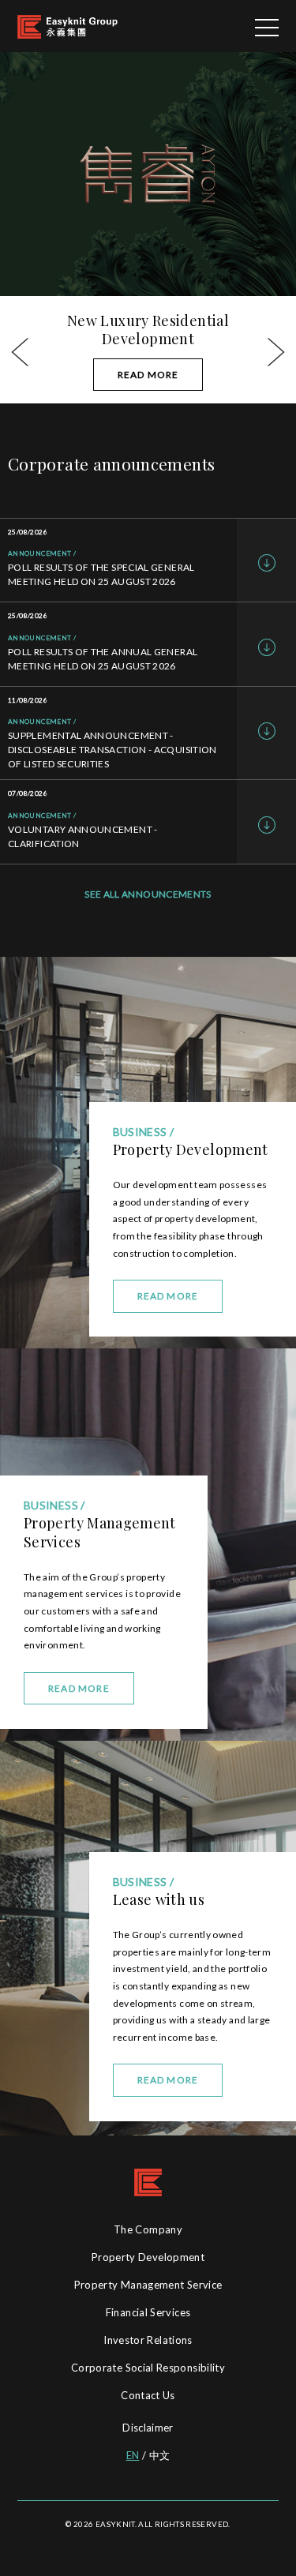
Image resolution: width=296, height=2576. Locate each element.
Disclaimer (148, 2428)
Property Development (148, 2257)
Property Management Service (148, 2285)
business (140, 1882)
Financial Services (148, 2312)
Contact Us (148, 2395)
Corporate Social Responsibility (148, 2368)
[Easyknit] (67, 26)
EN (133, 2455)
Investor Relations (148, 2340)
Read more (168, 2080)
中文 (160, 2455)
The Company (148, 2229)
